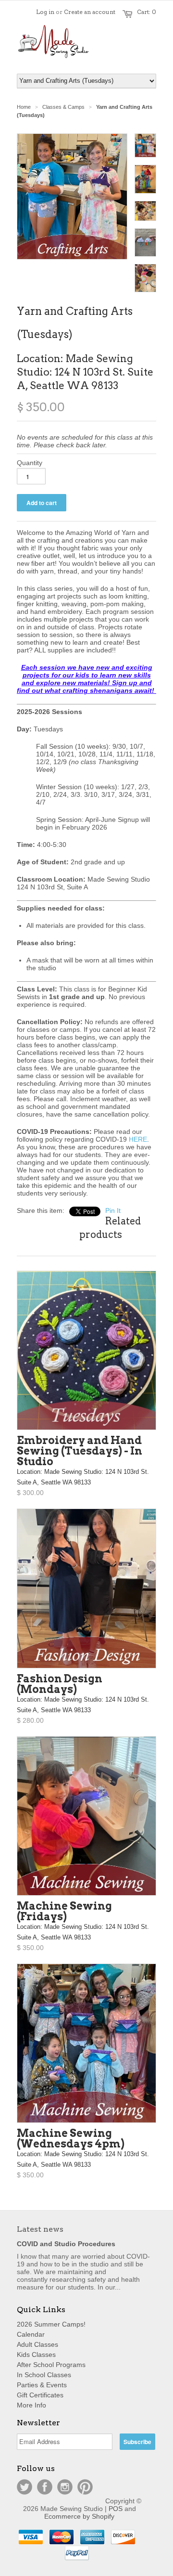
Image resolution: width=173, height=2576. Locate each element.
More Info (31, 2405)
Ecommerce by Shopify (79, 2516)
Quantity (30, 463)
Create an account (90, 12)
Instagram (65, 2487)
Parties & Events (42, 2385)
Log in (45, 12)
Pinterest (85, 2487)
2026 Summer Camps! (51, 2324)
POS (116, 2509)
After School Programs (51, 2365)
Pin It (113, 1210)
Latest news (40, 2229)
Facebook (45, 2487)
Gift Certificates (40, 2395)
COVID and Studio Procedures (66, 2244)
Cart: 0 (147, 12)
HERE (138, 1139)
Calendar (31, 2334)
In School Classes (44, 2375)
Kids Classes (36, 2355)
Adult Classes (37, 2344)
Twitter (25, 2487)
